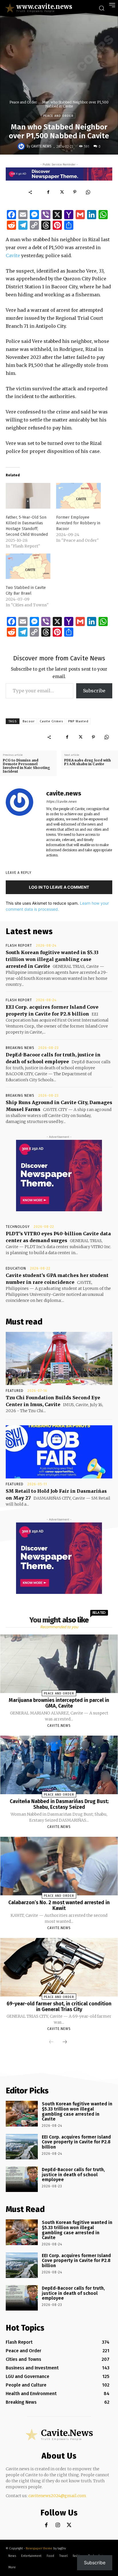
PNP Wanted (78, 721)
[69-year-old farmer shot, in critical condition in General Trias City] (59, 1967)
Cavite (13, 255)
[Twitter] (62, 192)
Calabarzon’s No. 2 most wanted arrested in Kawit (59, 1905)
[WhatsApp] (88, 192)
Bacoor (29, 721)
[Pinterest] (75, 192)
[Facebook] (48, 192)
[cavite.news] (22, 146)
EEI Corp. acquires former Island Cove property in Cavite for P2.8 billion (76, 2142)
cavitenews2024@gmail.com (57, 2496)
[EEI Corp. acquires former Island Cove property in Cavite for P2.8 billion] (22, 2147)
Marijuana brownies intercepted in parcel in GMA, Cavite (59, 1703)
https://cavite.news (61, 802)
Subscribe (94, 691)
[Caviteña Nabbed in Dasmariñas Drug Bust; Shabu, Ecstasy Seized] (59, 1765)
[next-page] (65, 2042)
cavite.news (41, 146)
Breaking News (20, 1048)
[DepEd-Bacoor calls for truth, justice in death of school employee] (22, 2179)
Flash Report (19, 946)
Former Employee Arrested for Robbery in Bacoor (78, 523)
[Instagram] (58, 2525)
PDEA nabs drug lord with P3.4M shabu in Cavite (87, 762)
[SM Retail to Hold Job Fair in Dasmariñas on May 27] (59, 1452)
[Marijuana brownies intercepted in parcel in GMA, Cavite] (59, 1664)
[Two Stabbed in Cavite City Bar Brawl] (28, 566)
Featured (15, 1391)
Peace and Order (23, 102)
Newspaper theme (39, 2548)
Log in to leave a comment (59, 887)
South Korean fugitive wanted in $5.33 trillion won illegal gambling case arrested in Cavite (52, 959)
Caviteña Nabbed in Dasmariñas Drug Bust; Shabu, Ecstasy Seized (59, 1804)
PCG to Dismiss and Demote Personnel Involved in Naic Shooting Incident (26, 766)
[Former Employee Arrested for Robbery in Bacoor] (78, 496)
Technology (18, 1227)
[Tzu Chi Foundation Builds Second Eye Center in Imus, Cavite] (59, 1358)
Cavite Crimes (51, 721)
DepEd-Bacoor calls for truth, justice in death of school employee (73, 2175)
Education (16, 1268)
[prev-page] (51, 2042)
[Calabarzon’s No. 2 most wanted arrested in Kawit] (59, 1866)
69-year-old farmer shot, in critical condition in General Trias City (59, 2007)
